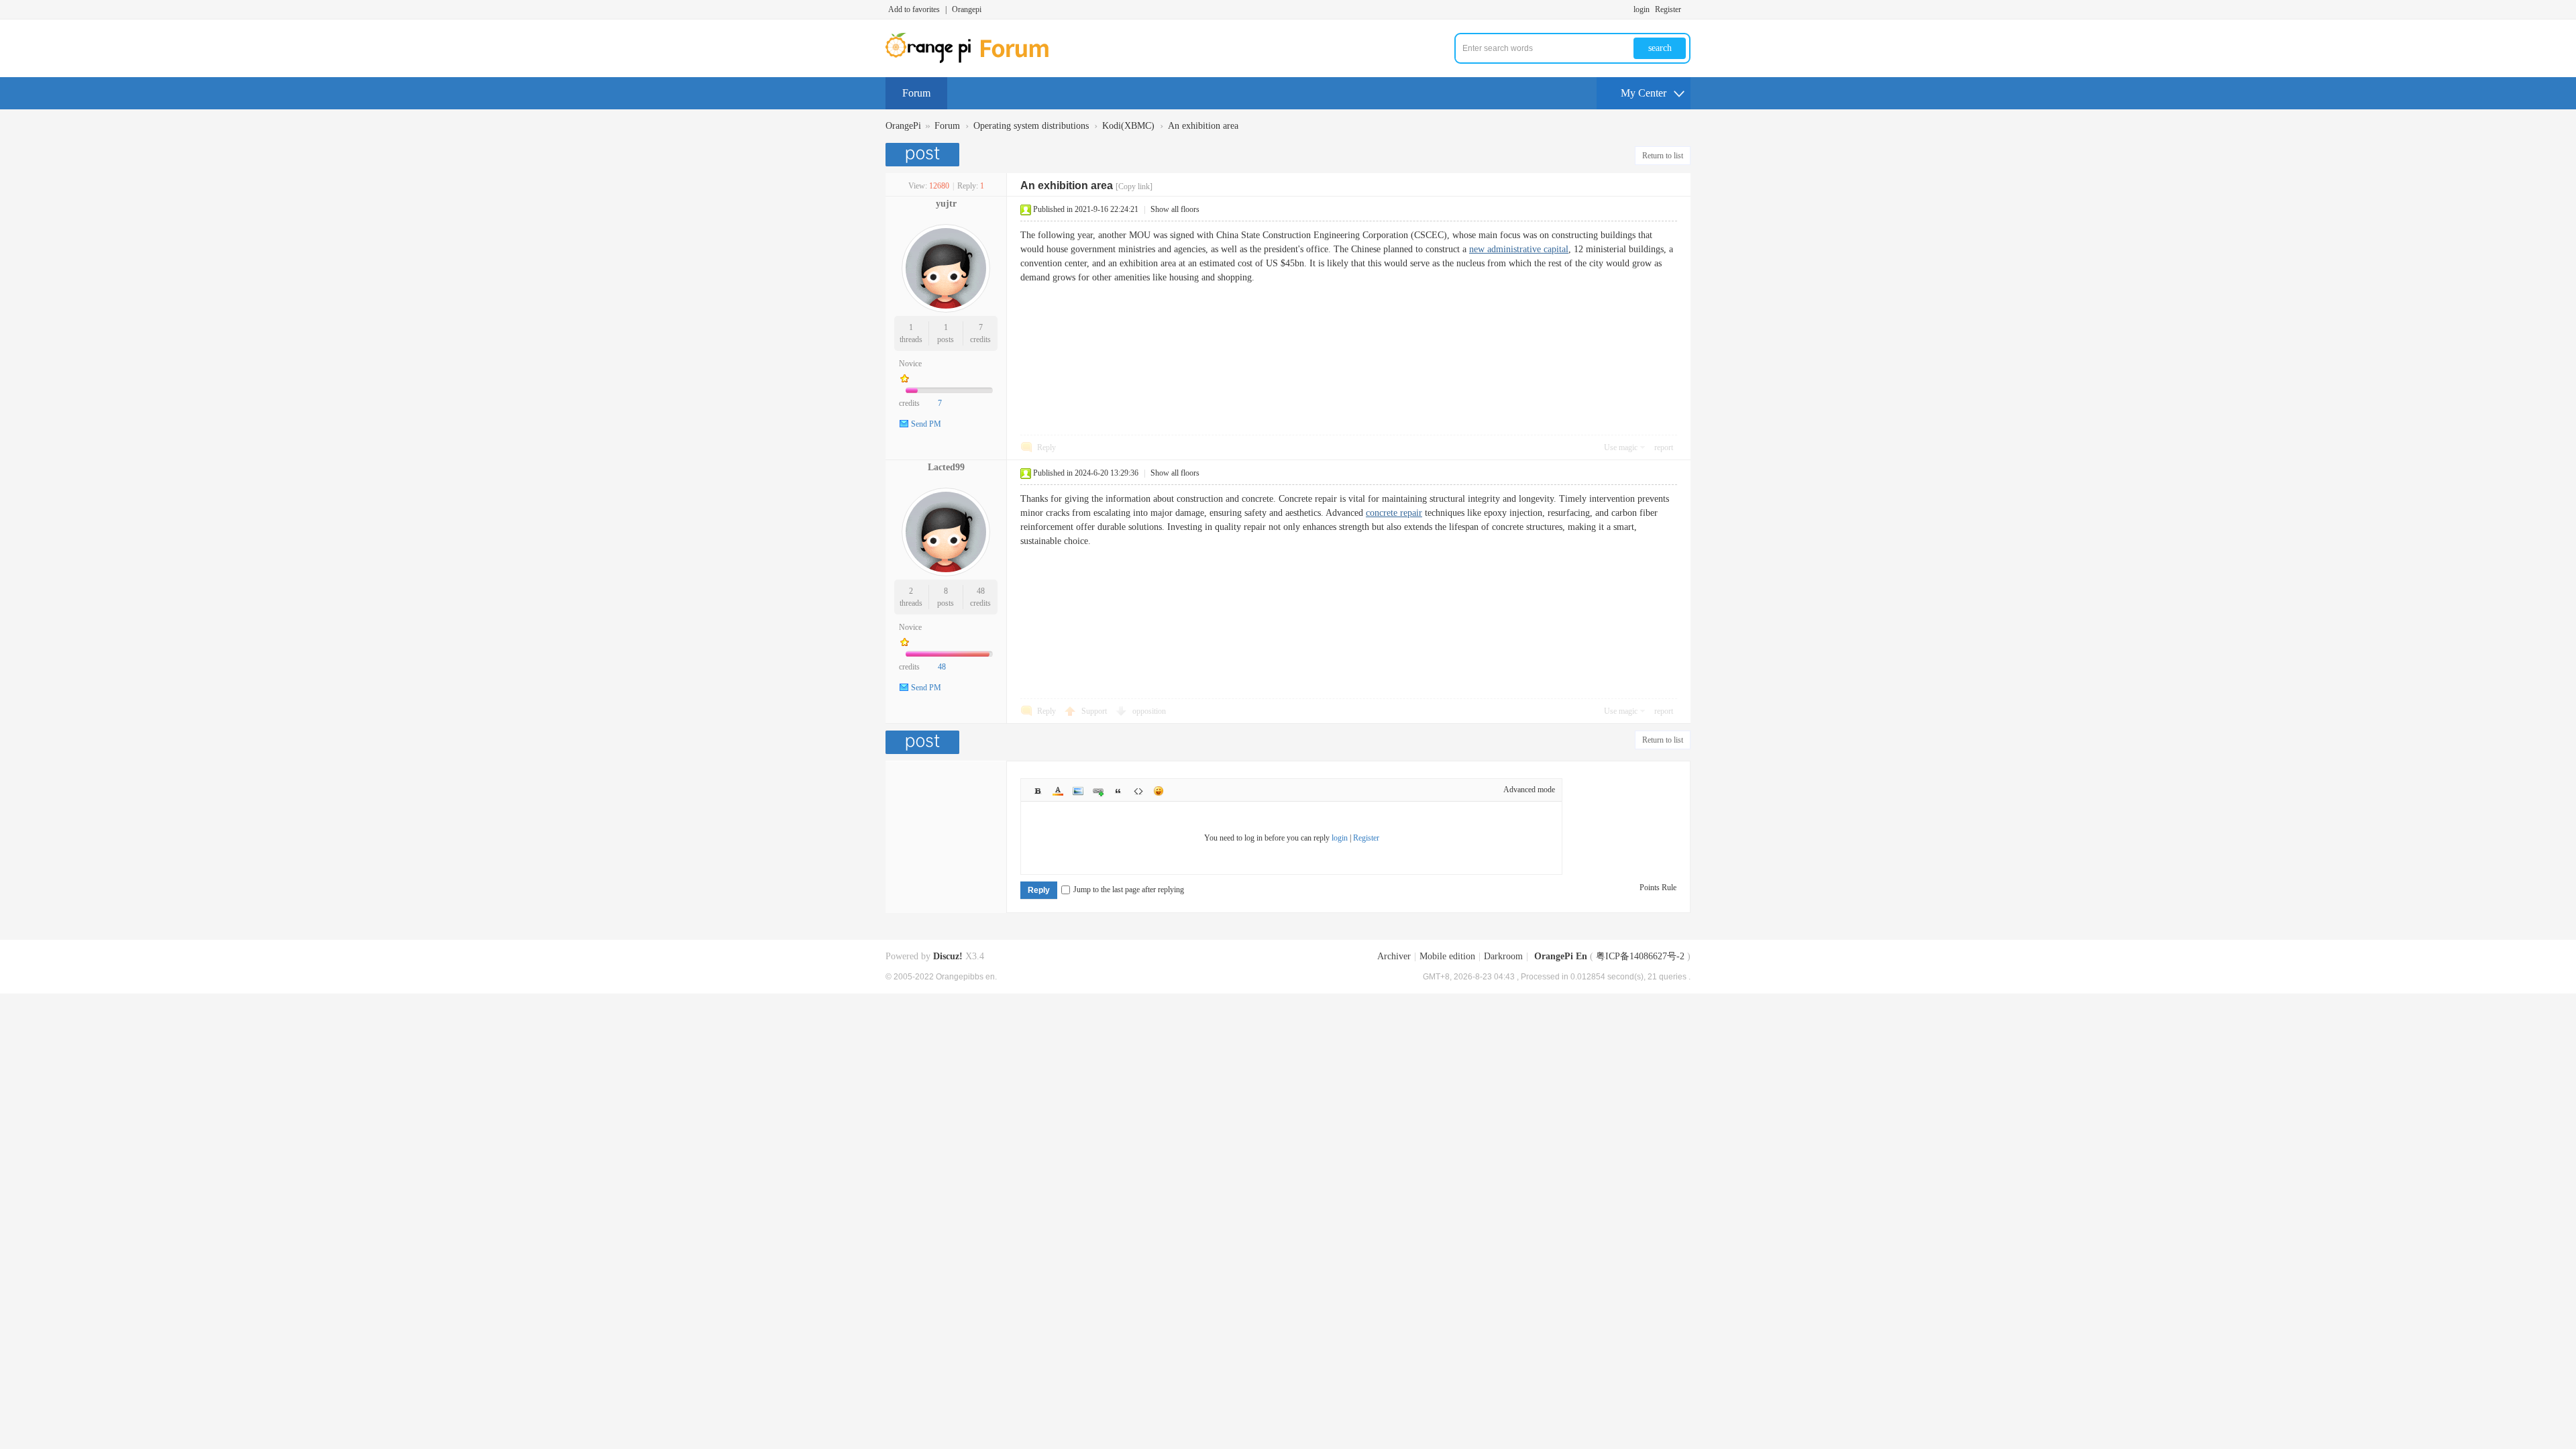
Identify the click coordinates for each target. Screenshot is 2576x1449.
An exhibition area (1203, 126)
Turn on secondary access (1687, 9)
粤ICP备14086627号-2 (1640, 956)
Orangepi (967, 9)
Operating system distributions (1031, 126)
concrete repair (1394, 513)
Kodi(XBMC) (1128, 126)
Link (1098, 791)
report (1664, 447)
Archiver (1394, 956)
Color (1058, 791)
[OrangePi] (974, 60)
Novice (910, 364)
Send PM (926, 424)
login (1642, 9)
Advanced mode (1529, 790)
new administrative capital (1519, 249)
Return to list (1663, 156)
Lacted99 (946, 467)
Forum (916, 93)
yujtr (946, 204)
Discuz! (948, 956)
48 (981, 591)
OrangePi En (1561, 956)
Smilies (1159, 791)
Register (1668, 9)
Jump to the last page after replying (1129, 890)
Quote (1118, 791)
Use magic (1621, 447)
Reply (1046, 447)
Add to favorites (914, 9)
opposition (1149, 711)
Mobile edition (1447, 956)
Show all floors (1175, 209)
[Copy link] (1134, 186)
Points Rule (1658, 888)
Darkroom (1503, 956)
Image (1078, 791)
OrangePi (903, 126)
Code (1138, 791)
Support (1095, 711)
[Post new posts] (924, 155)
